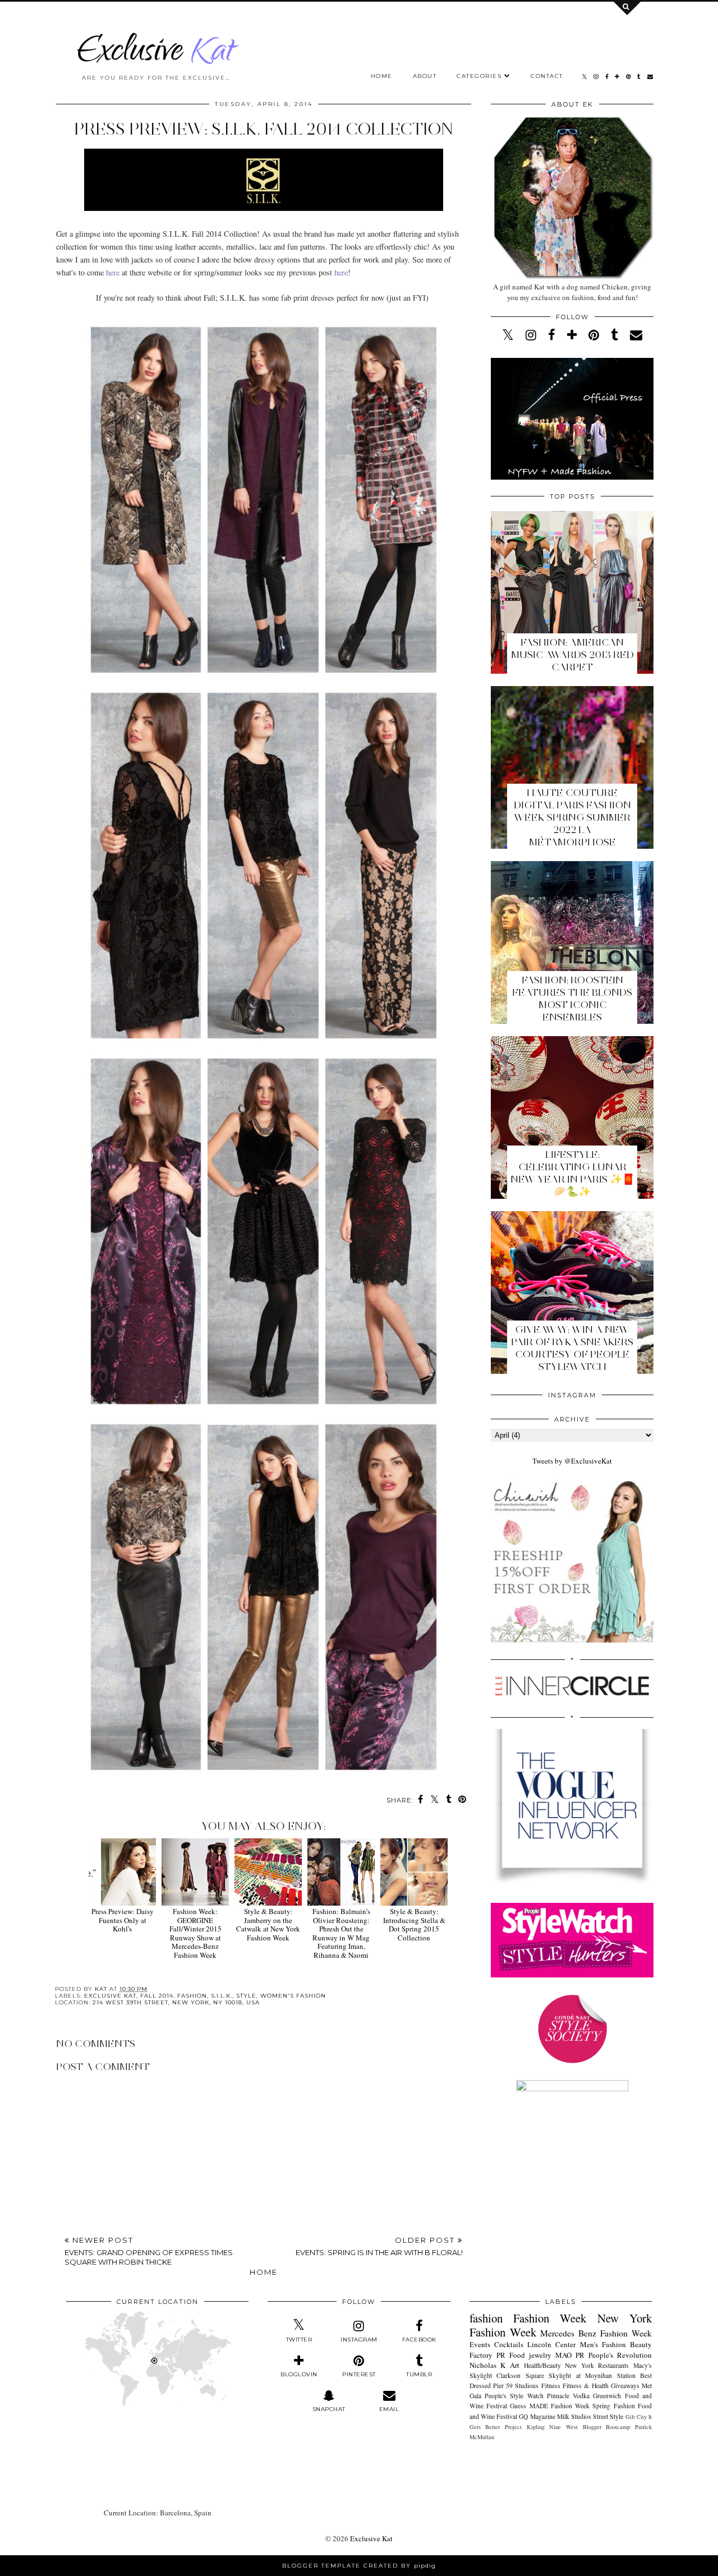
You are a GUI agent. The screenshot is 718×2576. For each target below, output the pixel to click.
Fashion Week (550, 2318)
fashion (192, 1996)
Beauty (641, 2344)
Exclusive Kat (110, 1996)
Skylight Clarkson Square (507, 2375)
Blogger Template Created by (359, 2566)
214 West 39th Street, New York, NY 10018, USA (176, 2002)
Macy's (643, 2365)
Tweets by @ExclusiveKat (572, 1461)
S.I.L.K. (222, 1996)
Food (517, 2355)
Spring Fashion (613, 2406)
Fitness (551, 2386)
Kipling (536, 2427)
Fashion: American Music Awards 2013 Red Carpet (572, 655)
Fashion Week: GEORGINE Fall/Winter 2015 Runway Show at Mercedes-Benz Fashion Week (195, 1933)
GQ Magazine (537, 2416)
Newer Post (149, 2251)
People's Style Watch (514, 2396)
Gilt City (636, 2417)
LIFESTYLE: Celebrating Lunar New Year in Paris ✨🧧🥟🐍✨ (572, 1173)
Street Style (608, 2416)
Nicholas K (488, 2365)
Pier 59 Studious (516, 2386)
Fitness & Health (586, 2386)
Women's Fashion (293, 1996)
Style (246, 1996)
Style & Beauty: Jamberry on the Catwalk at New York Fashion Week (268, 1924)
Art (515, 2365)
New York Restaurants (597, 2365)
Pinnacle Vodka (568, 2396)
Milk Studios (574, 2416)
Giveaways (625, 2386)
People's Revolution (620, 2355)
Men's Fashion (603, 2344)
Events (480, 2344)
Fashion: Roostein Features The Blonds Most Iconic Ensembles (572, 999)
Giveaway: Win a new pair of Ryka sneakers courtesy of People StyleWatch (572, 1348)
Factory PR (487, 2355)
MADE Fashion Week (560, 2406)
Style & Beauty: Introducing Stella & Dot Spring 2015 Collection (414, 1924)
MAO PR (570, 2355)
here (113, 272)
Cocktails (509, 2344)
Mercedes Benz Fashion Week (596, 2333)
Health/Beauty (542, 2365)
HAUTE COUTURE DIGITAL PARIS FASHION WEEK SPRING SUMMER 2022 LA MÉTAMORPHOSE (572, 817)
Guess (518, 2406)
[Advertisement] (264, 2198)
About (425, 76)
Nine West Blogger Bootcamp (590, 2427)
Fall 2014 (157, 1996)
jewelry (540, 2355)
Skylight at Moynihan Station (592, 2375)
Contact (547, 76)
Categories (479, 76)
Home (382, 76)
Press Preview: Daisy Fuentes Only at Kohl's (123, 1920)
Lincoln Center (551, 2344)
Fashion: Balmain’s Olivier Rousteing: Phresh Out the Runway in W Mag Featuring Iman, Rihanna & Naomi (341, 1933)
